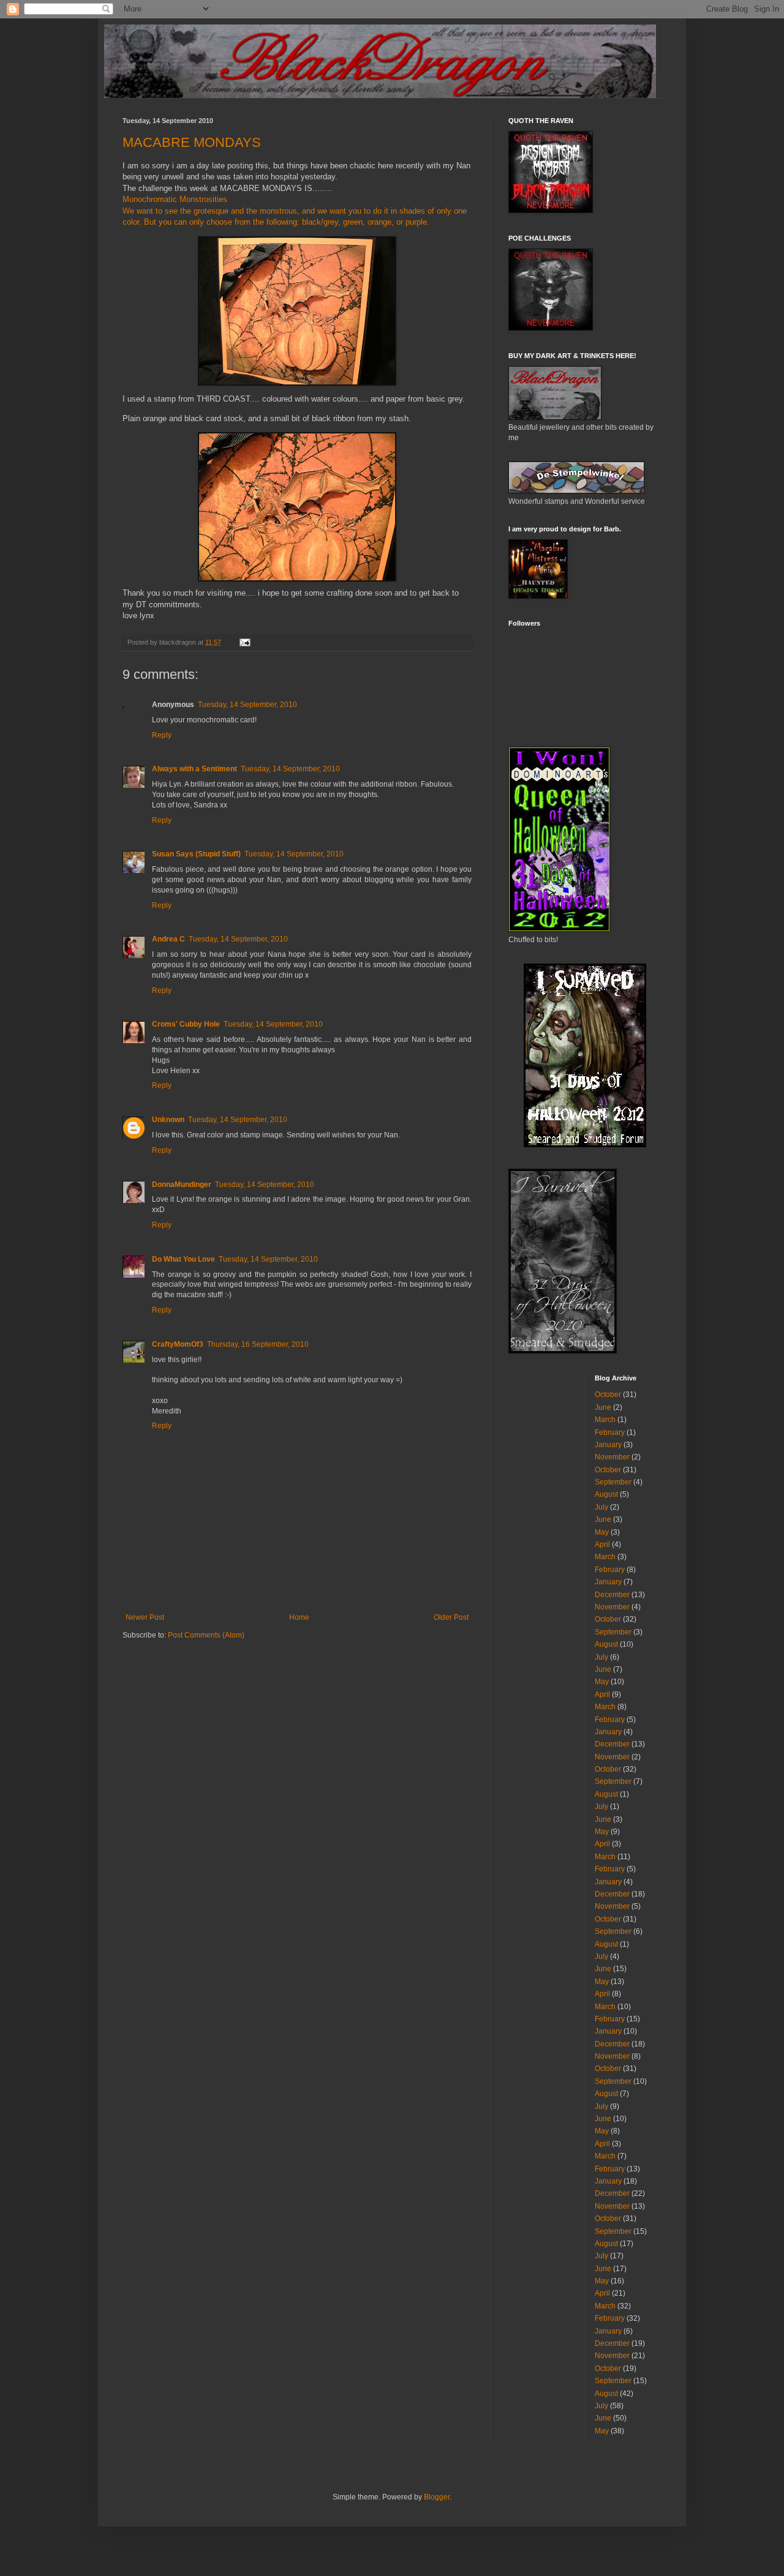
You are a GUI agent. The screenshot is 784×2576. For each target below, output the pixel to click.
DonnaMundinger (182, 1185)
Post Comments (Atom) (206, 1635)
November (612, 1457)
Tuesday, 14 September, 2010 (247, 705)
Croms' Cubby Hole (186, 1024)
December (612, 1595)
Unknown (168, 1120)
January (608, 1445)
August (606, 1494)
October (608, 1395)
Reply (162, 735)
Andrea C (168, 939)
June (603, 1407)
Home (299, 1617)
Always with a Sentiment (194, 769)
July (601, 1507)
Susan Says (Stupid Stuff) (196, 854)
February (610, 1432)
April (602, 1544)
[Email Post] (244, 642)
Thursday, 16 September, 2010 (258, 1344)
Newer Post (145, 1617)
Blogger (437, 2497)
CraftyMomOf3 (178, 1344)
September (613, 1482)
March (605, 1420)
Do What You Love (183, 1259)
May (602, 1532)
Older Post (451, 1617)
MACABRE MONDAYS (192, 142)
